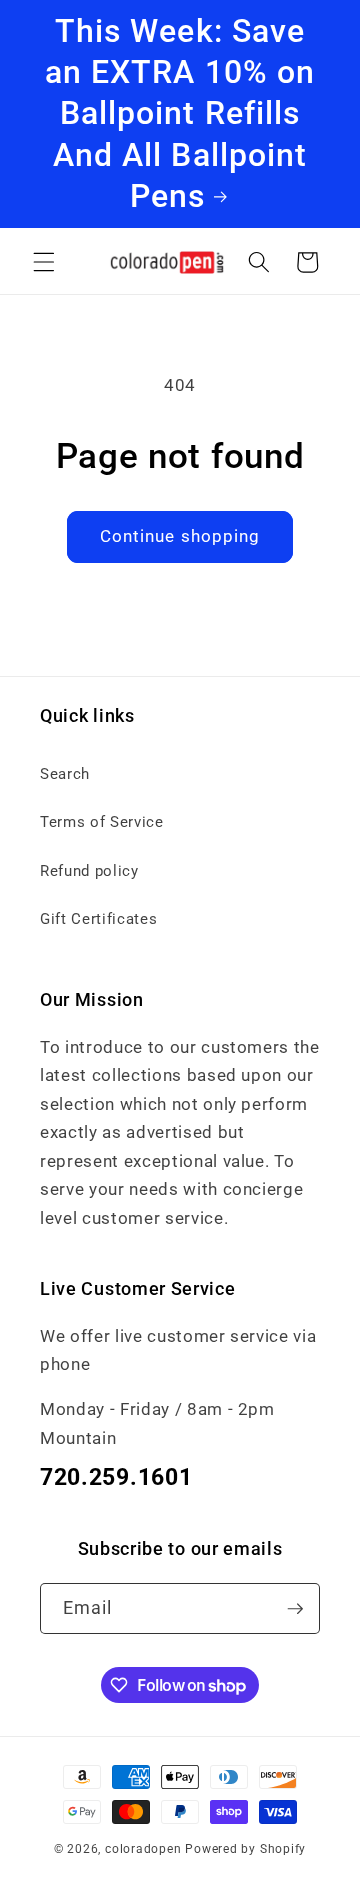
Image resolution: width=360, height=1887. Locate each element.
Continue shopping (180, 536)
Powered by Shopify (245, 1849)
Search (65, 774)
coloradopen (143, 1849)
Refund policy (89, 871)
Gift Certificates (98, 919)
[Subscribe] (295, 1609)
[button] (44, 262)
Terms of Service (102, 822)
